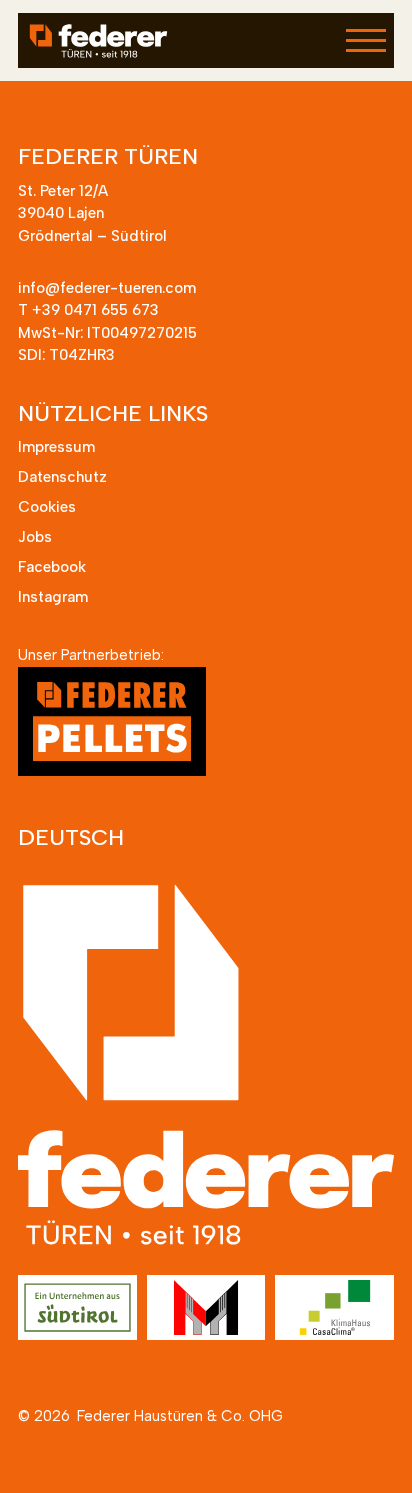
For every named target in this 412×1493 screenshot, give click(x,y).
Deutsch (71, 837)
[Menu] (366, 39)
